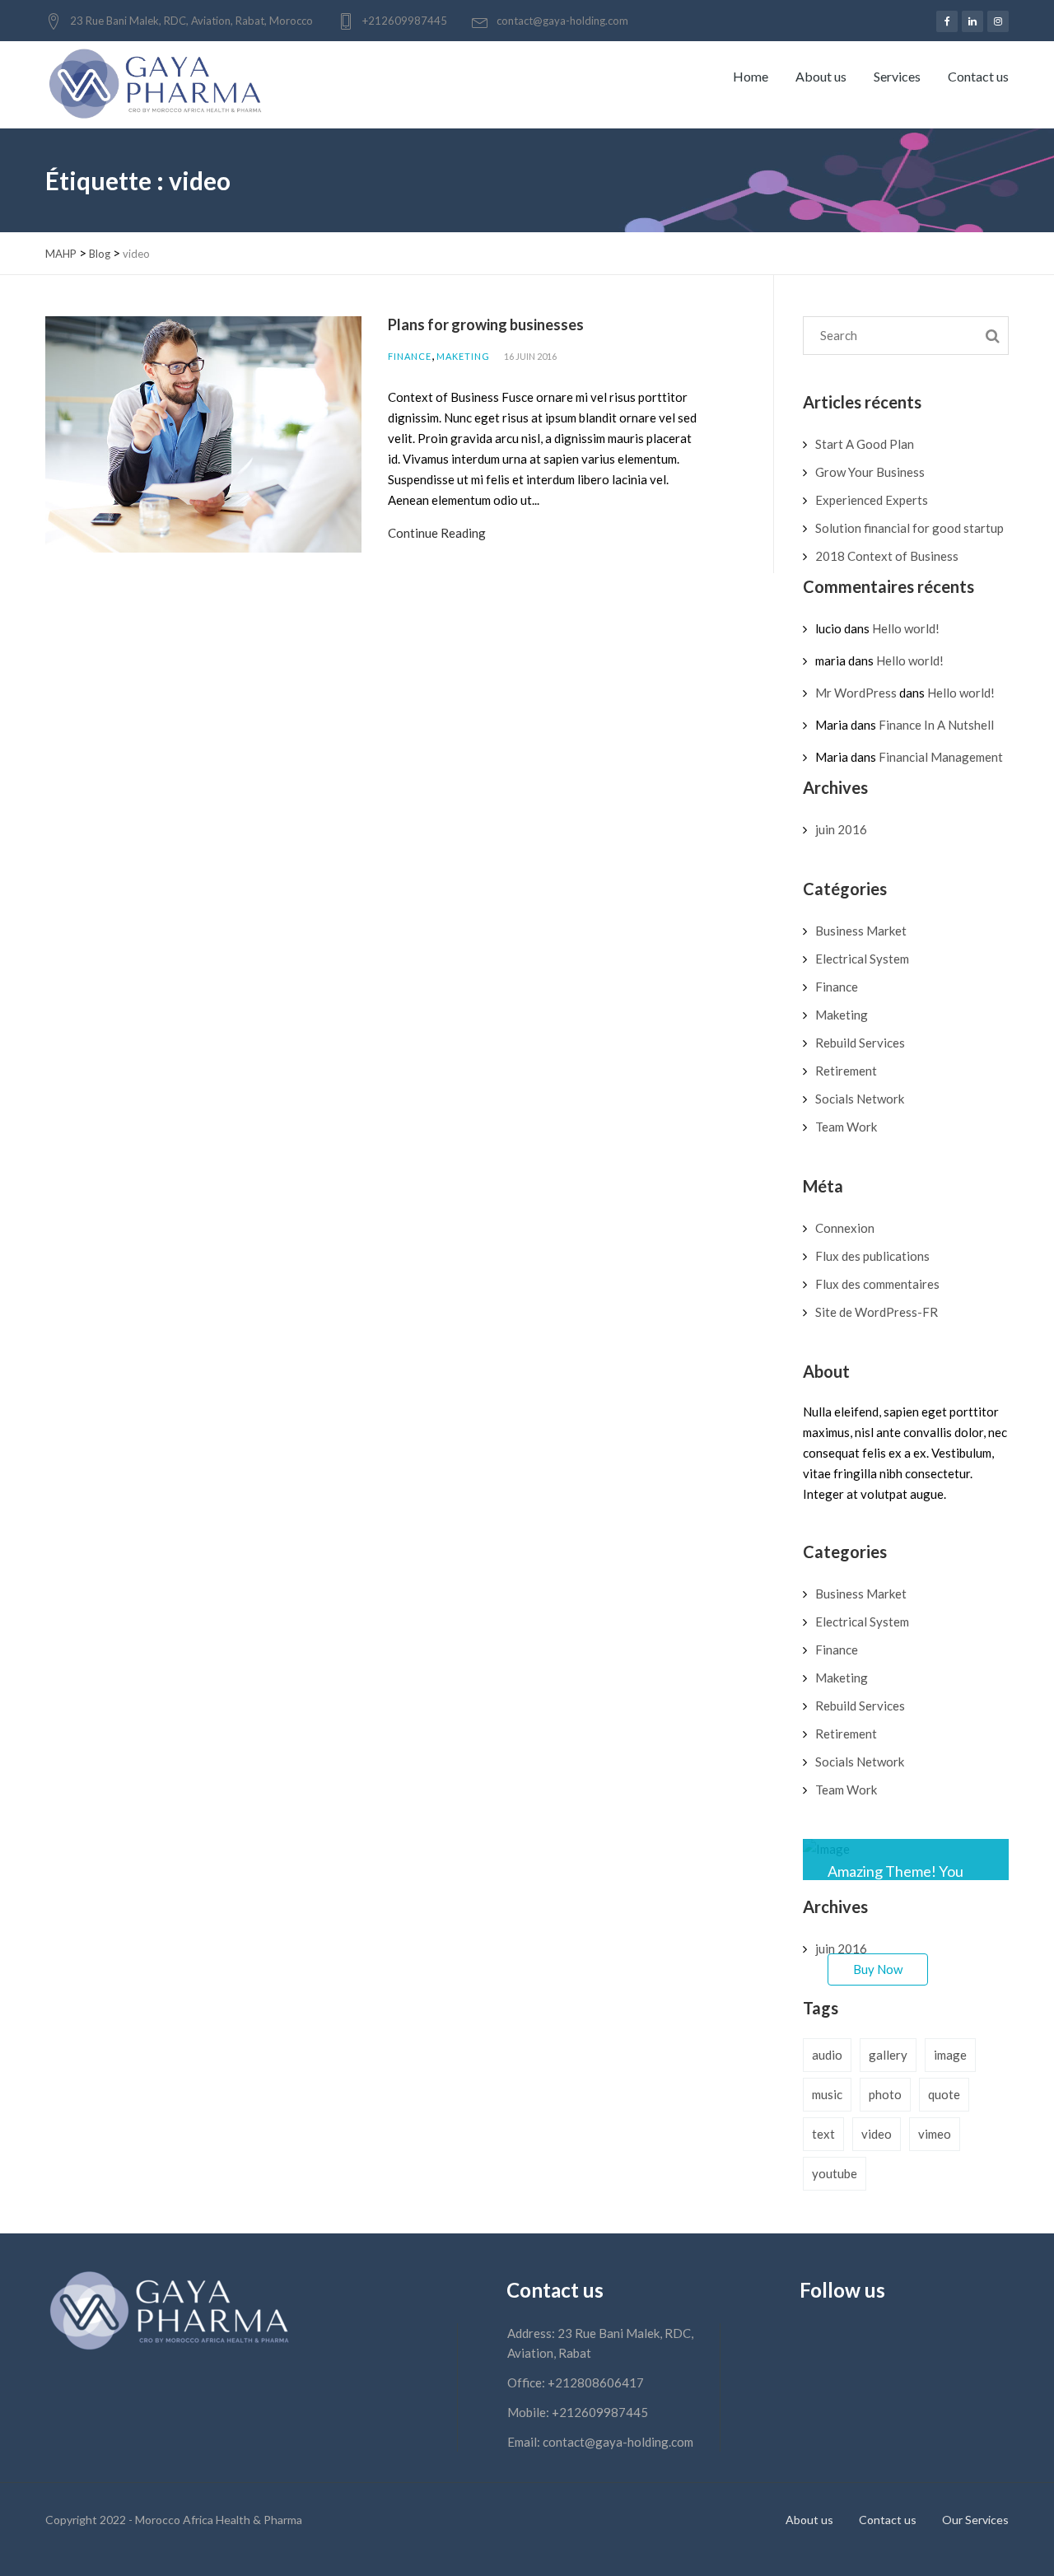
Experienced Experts (872, 500)
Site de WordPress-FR (877, 1312)
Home (751, 76)
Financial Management (941, 757)
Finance (410, 356)
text (823, 2134)
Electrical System (862, 959)
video (877, 2134)
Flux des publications (872, 1256)
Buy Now (878, 1969)
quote (944, 2094)
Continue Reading (437, 533)
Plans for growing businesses (486, 324)
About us (821, 76)
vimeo (935, 2134)
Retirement (846, 1071)
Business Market (861, 931)
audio (827, 2055)
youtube (835, 2173)
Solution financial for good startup (909, 528)
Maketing (463, 356)
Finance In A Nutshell (936, 725)
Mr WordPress (856, 693)
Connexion (845, 1228)
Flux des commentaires (877, 1284)
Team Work (846, 1127)
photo (885, 2094)
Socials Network (860, 1099)
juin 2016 (841, 829)
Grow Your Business (870, 472)
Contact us (978, 76)
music (827, 2094)
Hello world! (906, 628)
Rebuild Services (860, 1043)
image (950, 2055)
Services (897, 76)
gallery (888, 2055)
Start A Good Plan (865, 444)
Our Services (975, 2520)
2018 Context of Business (887, 556)
